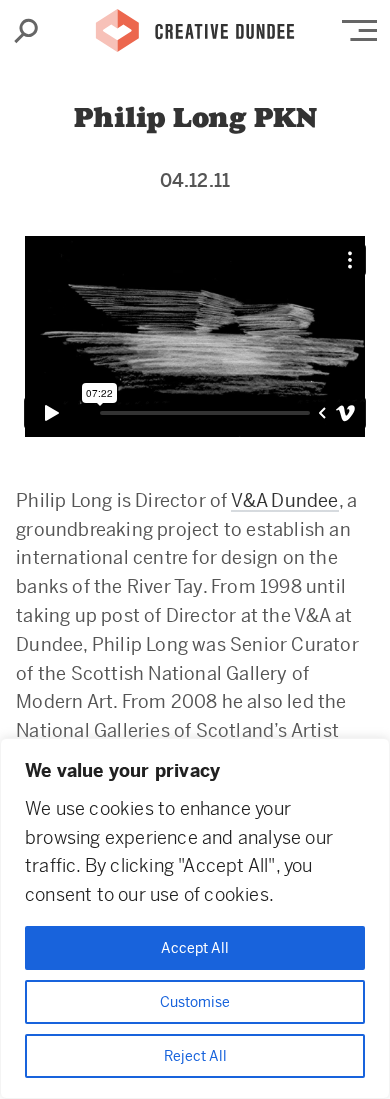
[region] (195, 918)
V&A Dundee (285, 500)
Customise (195, 1002)
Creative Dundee (195, 25)
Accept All (195, 948)
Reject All (195, 1056)
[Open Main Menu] (359, 30)
